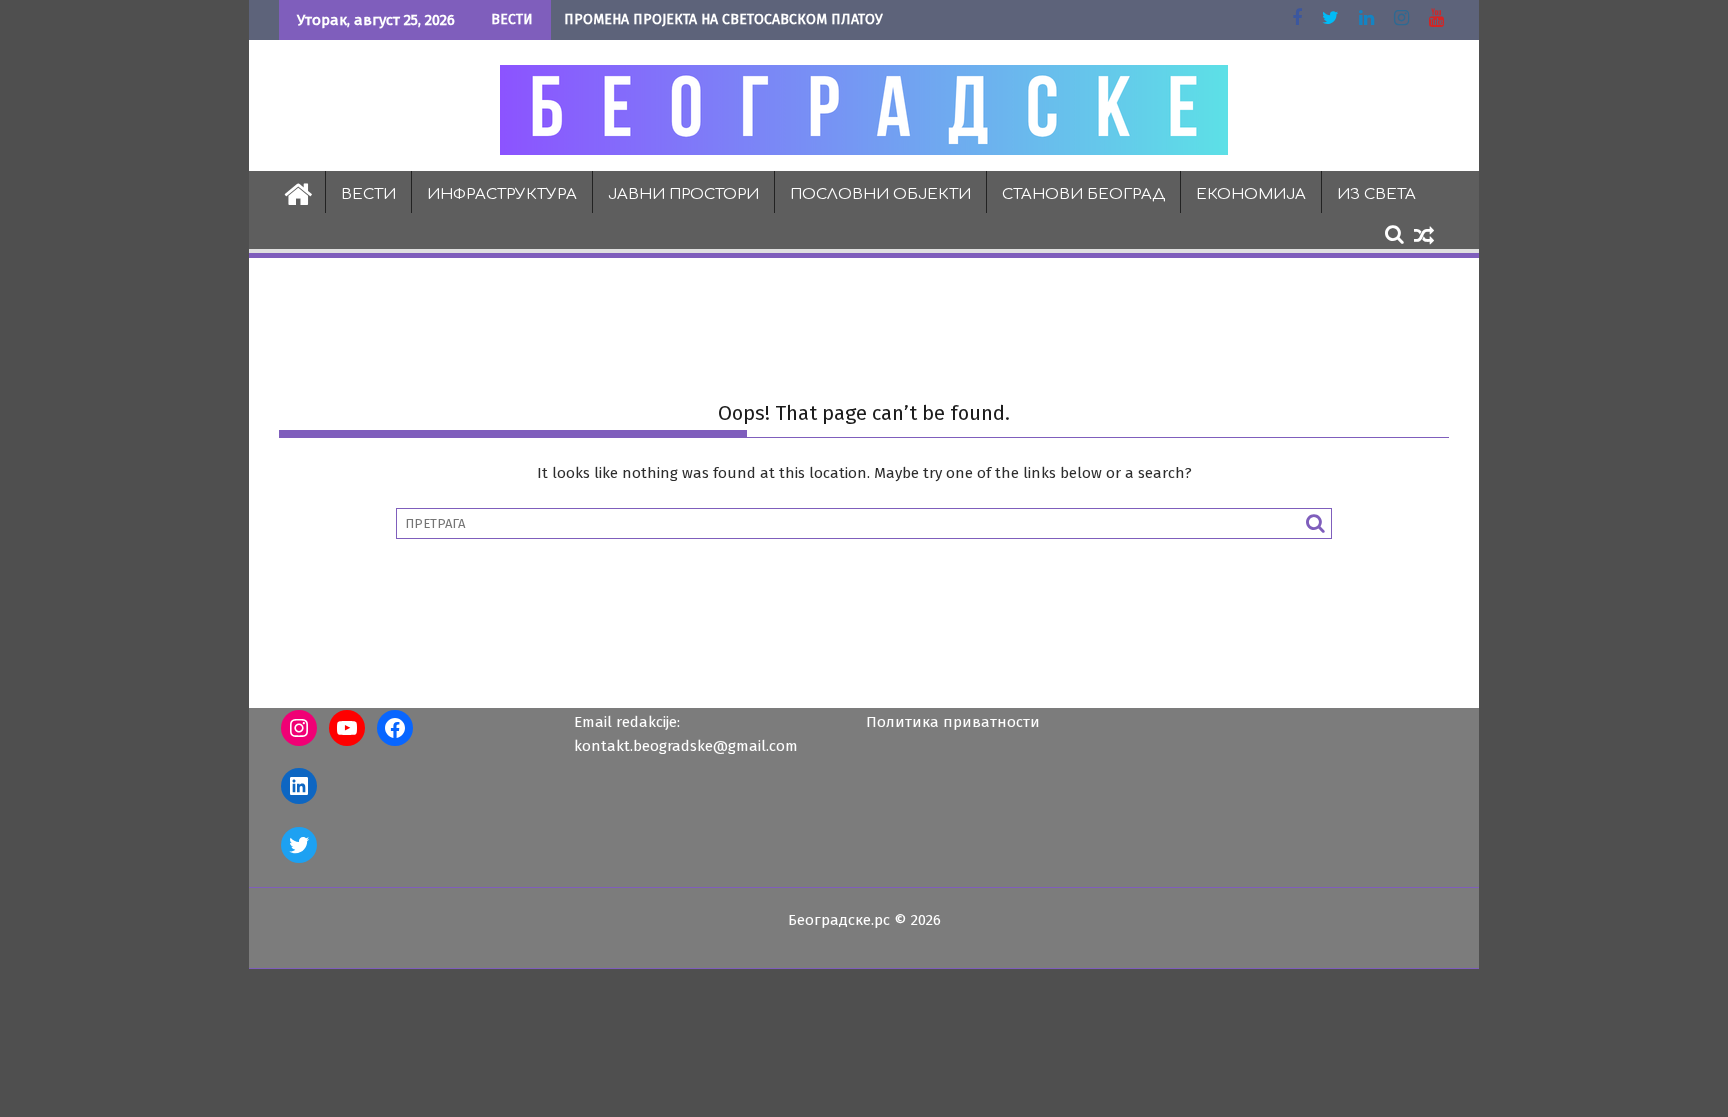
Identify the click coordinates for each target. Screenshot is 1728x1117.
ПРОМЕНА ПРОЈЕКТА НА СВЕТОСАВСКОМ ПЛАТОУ (723, 19)
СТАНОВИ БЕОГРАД (1083, 194)
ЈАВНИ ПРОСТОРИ (683, 194)
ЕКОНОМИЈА (1251, 194)
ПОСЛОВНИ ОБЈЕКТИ (880, 194)
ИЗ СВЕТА (1376, 194)
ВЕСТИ (368, 194)
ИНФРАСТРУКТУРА (502, 194)
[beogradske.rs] (298, 192)
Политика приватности (953, 722)
